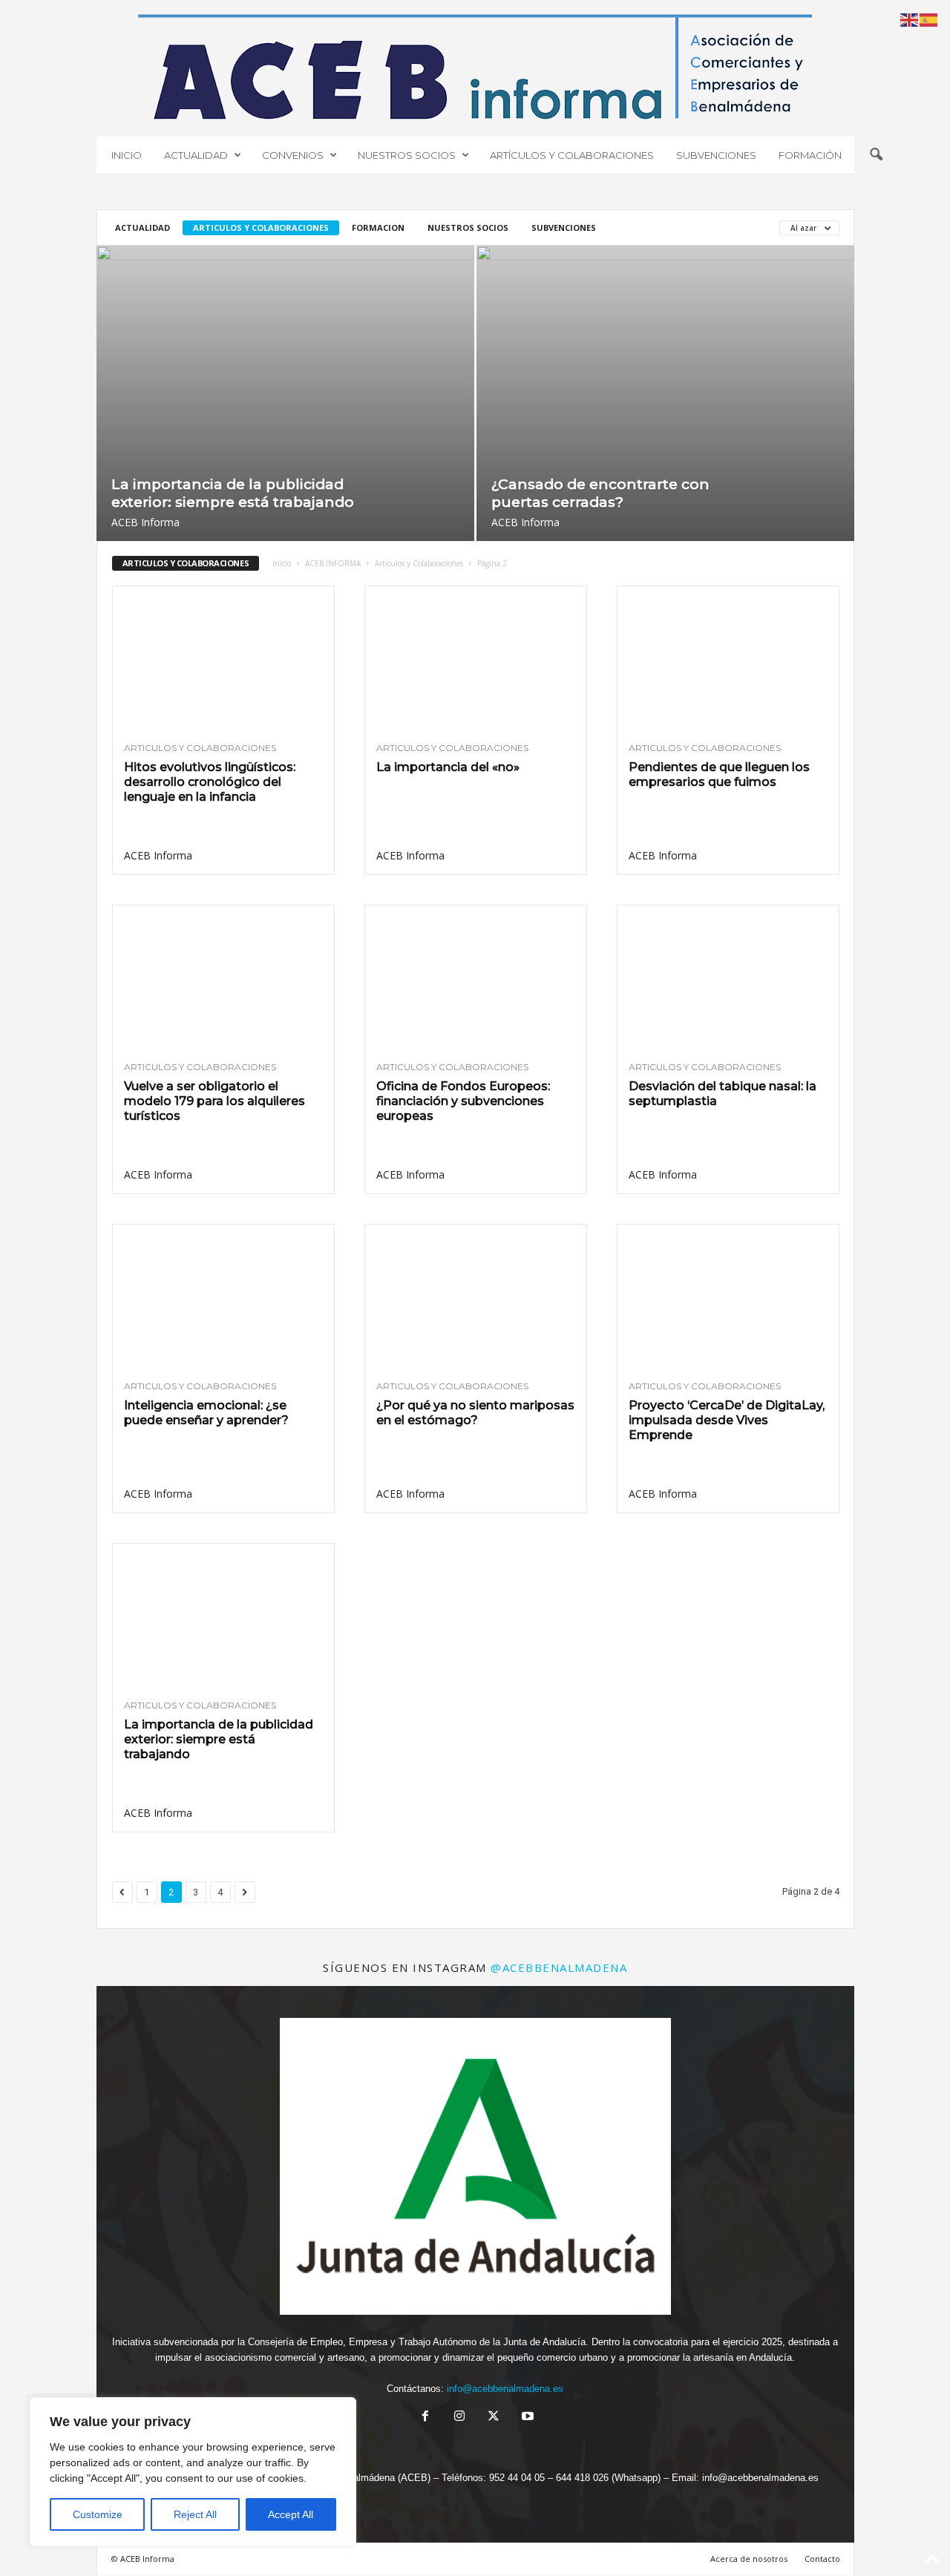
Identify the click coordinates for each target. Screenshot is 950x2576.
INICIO (127, 155)
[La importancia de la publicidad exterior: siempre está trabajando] (285, 393)
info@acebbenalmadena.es (505, 2389)
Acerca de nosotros (749, 2559)
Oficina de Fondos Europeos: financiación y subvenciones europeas (463, 1101)
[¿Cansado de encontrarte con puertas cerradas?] (665, 393)
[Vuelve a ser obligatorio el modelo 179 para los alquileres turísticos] (223, 977)
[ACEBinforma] (475, 67)
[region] (193, 2472)
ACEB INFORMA (333, 563)
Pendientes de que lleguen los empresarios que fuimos (719, 774)
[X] (494, 2418)
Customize (98, 2514)
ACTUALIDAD (196, 155)
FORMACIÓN (810, 155)
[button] (876, 155)
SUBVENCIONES (716, 155)
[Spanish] (929, 19)
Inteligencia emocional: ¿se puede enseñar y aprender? (206, 1413)
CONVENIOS (293, 155)
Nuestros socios (468, 227)
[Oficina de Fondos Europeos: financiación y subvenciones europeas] (476, 977)
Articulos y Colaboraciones (261, 227)
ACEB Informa (145, 522)
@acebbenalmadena (559, 1967)
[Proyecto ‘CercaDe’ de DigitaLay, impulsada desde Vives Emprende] (728, 1297)
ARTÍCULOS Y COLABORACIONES (572, 155)
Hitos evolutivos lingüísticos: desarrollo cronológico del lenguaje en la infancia (210, 782)
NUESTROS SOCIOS (407, 155)
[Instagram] (459, 2418)
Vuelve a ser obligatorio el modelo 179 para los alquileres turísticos (214, 1101)
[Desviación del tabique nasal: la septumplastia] (728, 977)
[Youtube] (526, 2418)
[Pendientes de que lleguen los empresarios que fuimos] (728, 658)
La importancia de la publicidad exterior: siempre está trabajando (233, 493)
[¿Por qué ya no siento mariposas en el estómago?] (476, 1297)
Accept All (291, 2514)
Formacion (378, 227)
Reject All (195, 2514)
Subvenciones (564, 227)
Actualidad (142, 227)
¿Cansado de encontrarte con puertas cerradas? (600, 493)
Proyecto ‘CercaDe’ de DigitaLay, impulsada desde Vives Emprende (727, 1420)
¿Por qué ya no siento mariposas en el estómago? (475, 1413)
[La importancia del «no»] (476, 658)
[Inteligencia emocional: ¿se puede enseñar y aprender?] (223, 1297)
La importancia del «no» (448, 767)
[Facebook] (425, 2418)
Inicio (282, 563)
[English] (910, 19)
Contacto (822, 2559)
